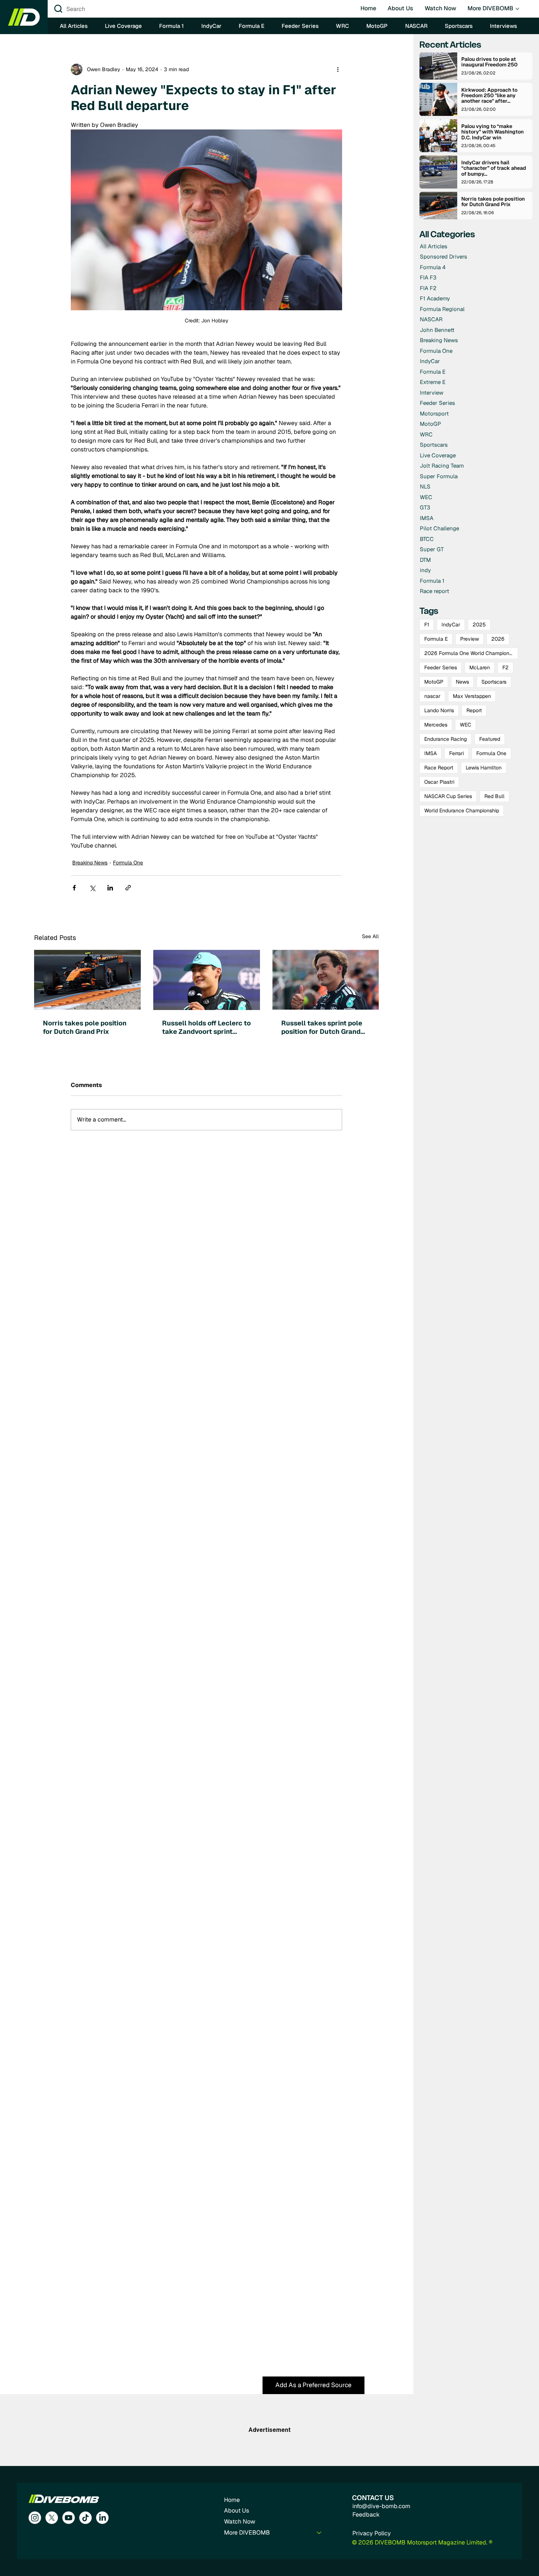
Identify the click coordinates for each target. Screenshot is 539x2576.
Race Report (439, 768)
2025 (479, 625)
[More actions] (338, 69)
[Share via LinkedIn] (110, 888)
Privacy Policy (372, 2533)
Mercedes (436, 725)
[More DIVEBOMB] (319, 2533)
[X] (52, 2518)
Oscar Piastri (439, 782)
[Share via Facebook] (74, 888)
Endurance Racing (445, 739)
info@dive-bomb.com (381, 2506)
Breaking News (90, 863)
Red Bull (494, 796)
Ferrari (456, 753)
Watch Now (240, 2522)
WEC (465, 725)
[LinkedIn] (102, 2518)
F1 (427, 625)
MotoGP (434, 682)
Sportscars (494, 682)
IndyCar (451, 625)
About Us (236, 2511)
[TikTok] (85, 2518)
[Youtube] (69, 2518)
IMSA (430, 753)
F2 (505, 667)
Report (474, 710)
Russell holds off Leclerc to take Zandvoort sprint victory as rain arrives (206, 1027)
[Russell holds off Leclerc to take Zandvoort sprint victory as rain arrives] (207, 980)
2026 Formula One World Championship (471, 653)
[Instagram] (35, 2518)
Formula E (436, 639)
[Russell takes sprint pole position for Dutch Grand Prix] (326, 980)
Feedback (366, 2515)
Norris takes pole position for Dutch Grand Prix (85, 1027)
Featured (490, 739)
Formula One (128, 863)
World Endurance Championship (462, 811)
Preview (470, 639)
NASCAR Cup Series (448, 796)
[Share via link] (128, 888)
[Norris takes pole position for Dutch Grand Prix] (87, 980)
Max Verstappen (472, 696)
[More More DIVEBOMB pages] (517, 9)
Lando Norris (439, 710)
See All (370, 936)
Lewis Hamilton (484, 768)
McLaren (480, 667)
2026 (498, 639)
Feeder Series (441, 667)
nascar (432, 696)
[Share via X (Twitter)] (92, 888)
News (462, 682)
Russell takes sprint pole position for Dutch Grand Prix (322, 1027)
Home (232, 2500)
